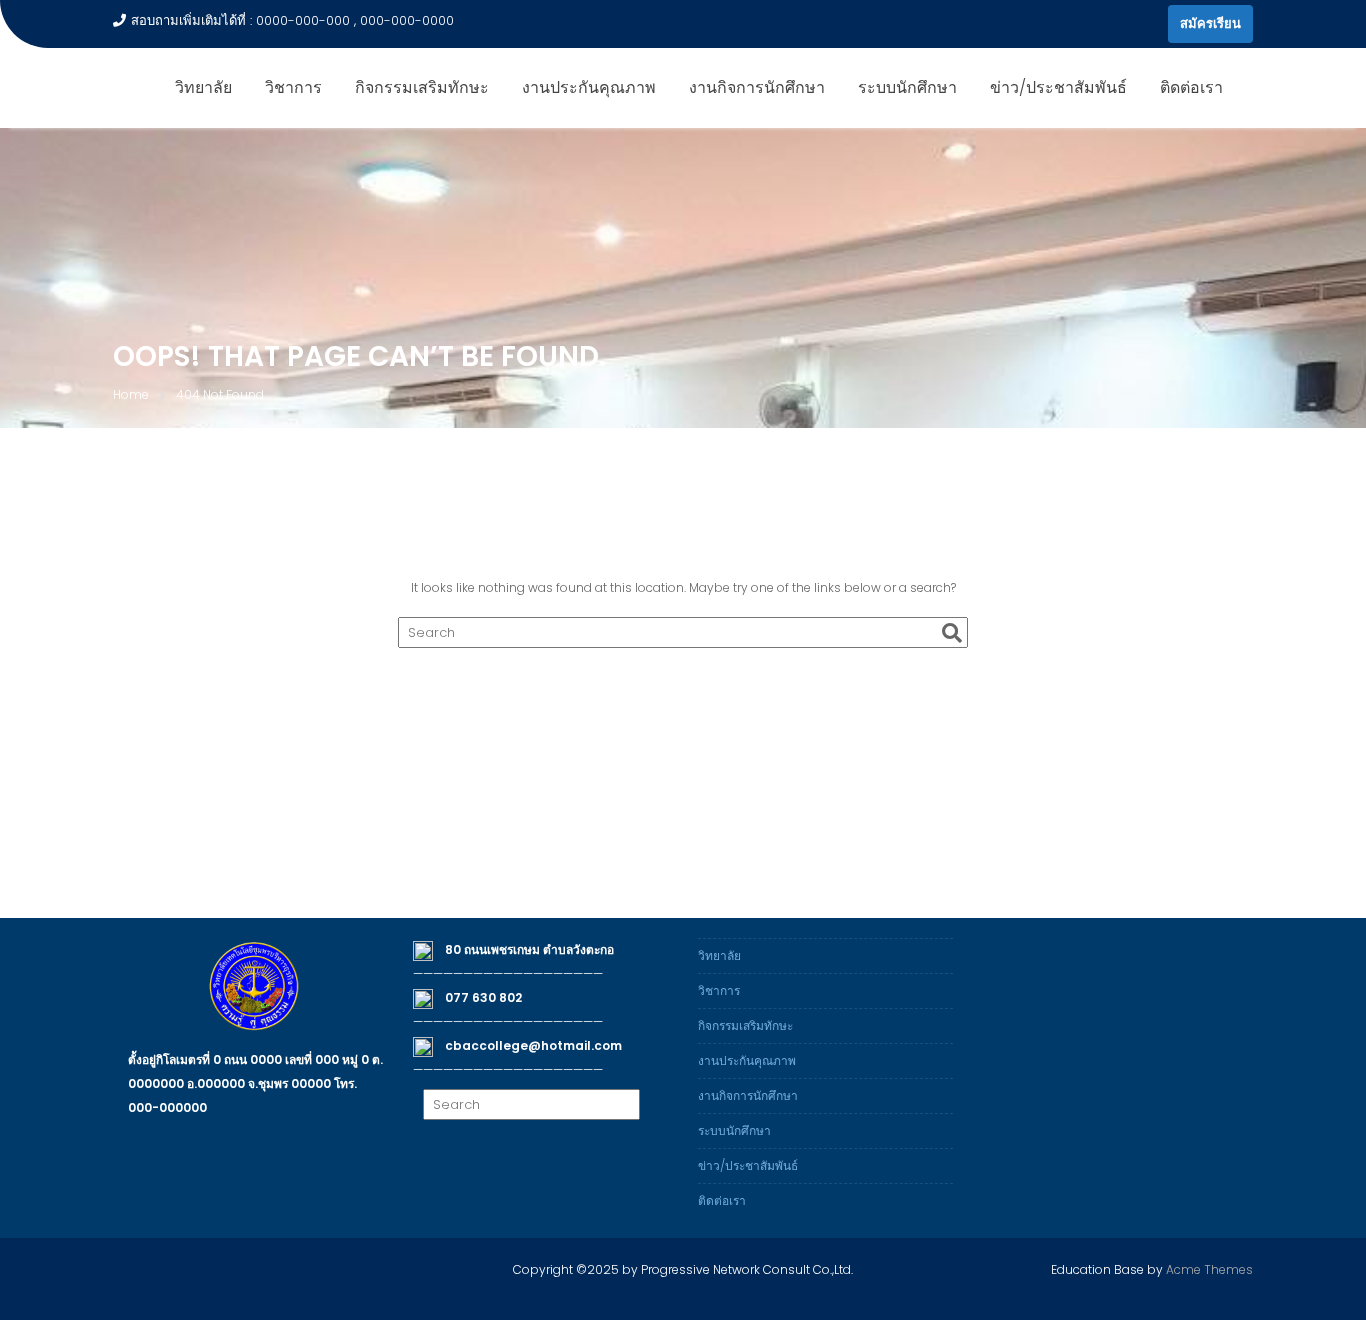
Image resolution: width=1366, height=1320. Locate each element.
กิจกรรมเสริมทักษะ (422, 87)
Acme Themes (1209, 1269)
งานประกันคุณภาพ (589, 87)
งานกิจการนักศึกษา (757, 87)
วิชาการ (293, 87)
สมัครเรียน (1210, 23)
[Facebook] (1148, 24)
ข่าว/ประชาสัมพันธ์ (1058, 87)
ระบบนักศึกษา (907, 87)
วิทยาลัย (203, 87)
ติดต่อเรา (1191, 87)
